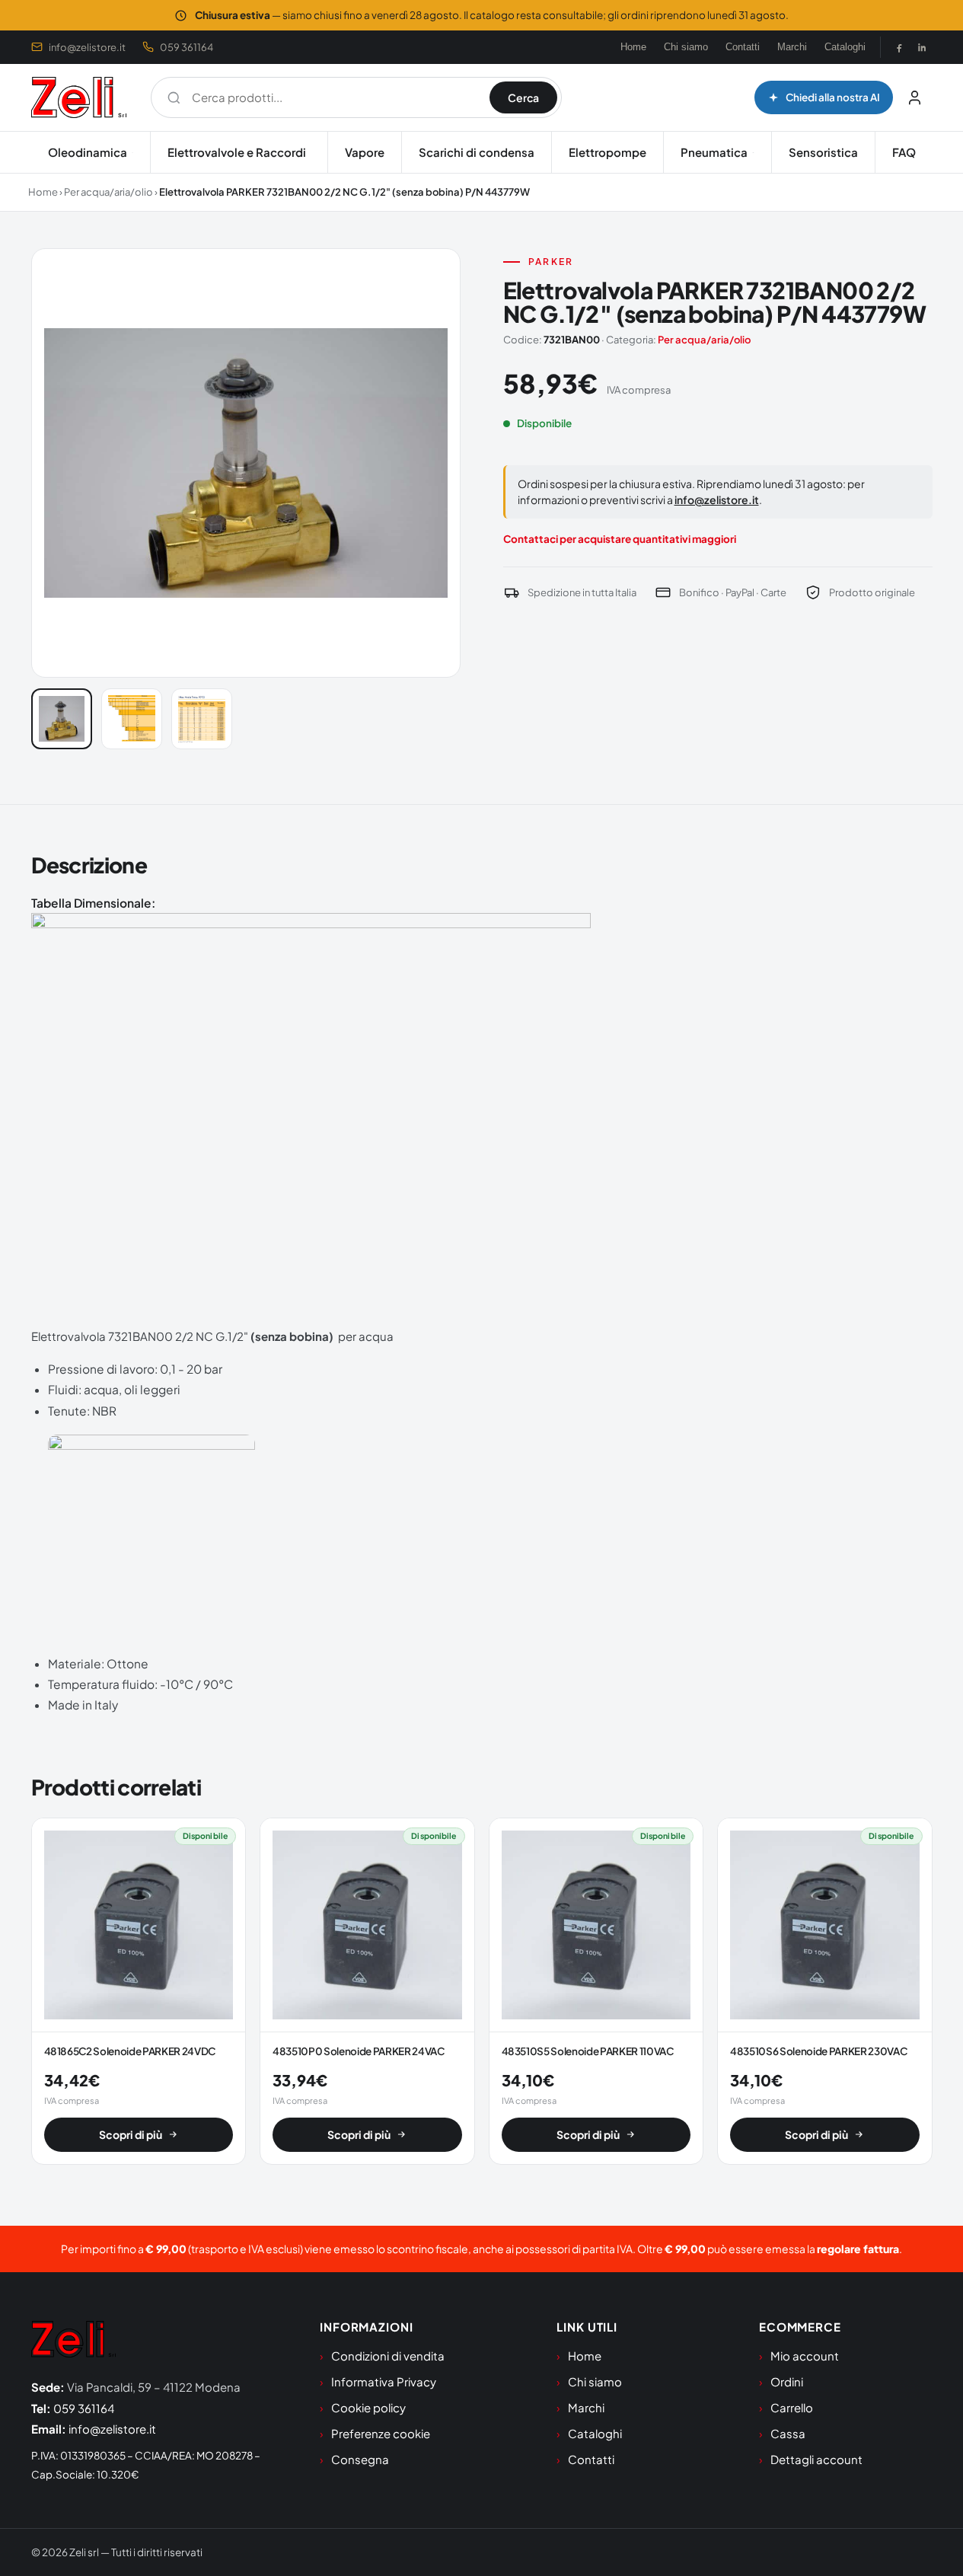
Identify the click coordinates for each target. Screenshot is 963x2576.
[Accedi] (915, 97)
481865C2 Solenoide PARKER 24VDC (130, 2051)
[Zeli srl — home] (79, 97)
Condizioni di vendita (388, 2356)
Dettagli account (816, 2459)
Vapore (365, 152)
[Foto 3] (202, 719)
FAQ (904, 152)
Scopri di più (131, 2134)
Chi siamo (686, 47)
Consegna (360, 2459)
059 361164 (187, 47)
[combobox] (333, 97)
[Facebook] (899, 47)
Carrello (792, 2407)
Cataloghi (845, 47)
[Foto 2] (132, 719)
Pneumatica (714, 152)
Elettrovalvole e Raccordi (237, 152)
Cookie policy (368, 2407)
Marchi (792, 47)
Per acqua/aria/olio (108, 192)
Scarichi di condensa (477, 152)
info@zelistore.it (87, 47)
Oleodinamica (88, 152)
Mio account (805, 2356)
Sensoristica (823, 152)
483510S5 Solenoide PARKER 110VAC (588, 2051)
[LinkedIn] (922, 47)
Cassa (788, 2433)
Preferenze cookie (381, 2433)
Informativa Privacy (384, 2381)
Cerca (523, 97)
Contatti (743, 47)
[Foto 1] (62, 719)
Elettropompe (607, 152)
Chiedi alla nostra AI (833, 97)
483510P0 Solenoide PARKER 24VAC (359, 2051)
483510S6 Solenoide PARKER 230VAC (818, 2051)
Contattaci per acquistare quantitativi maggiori (620, 539)
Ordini (787, 2381)
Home (633, 47)
